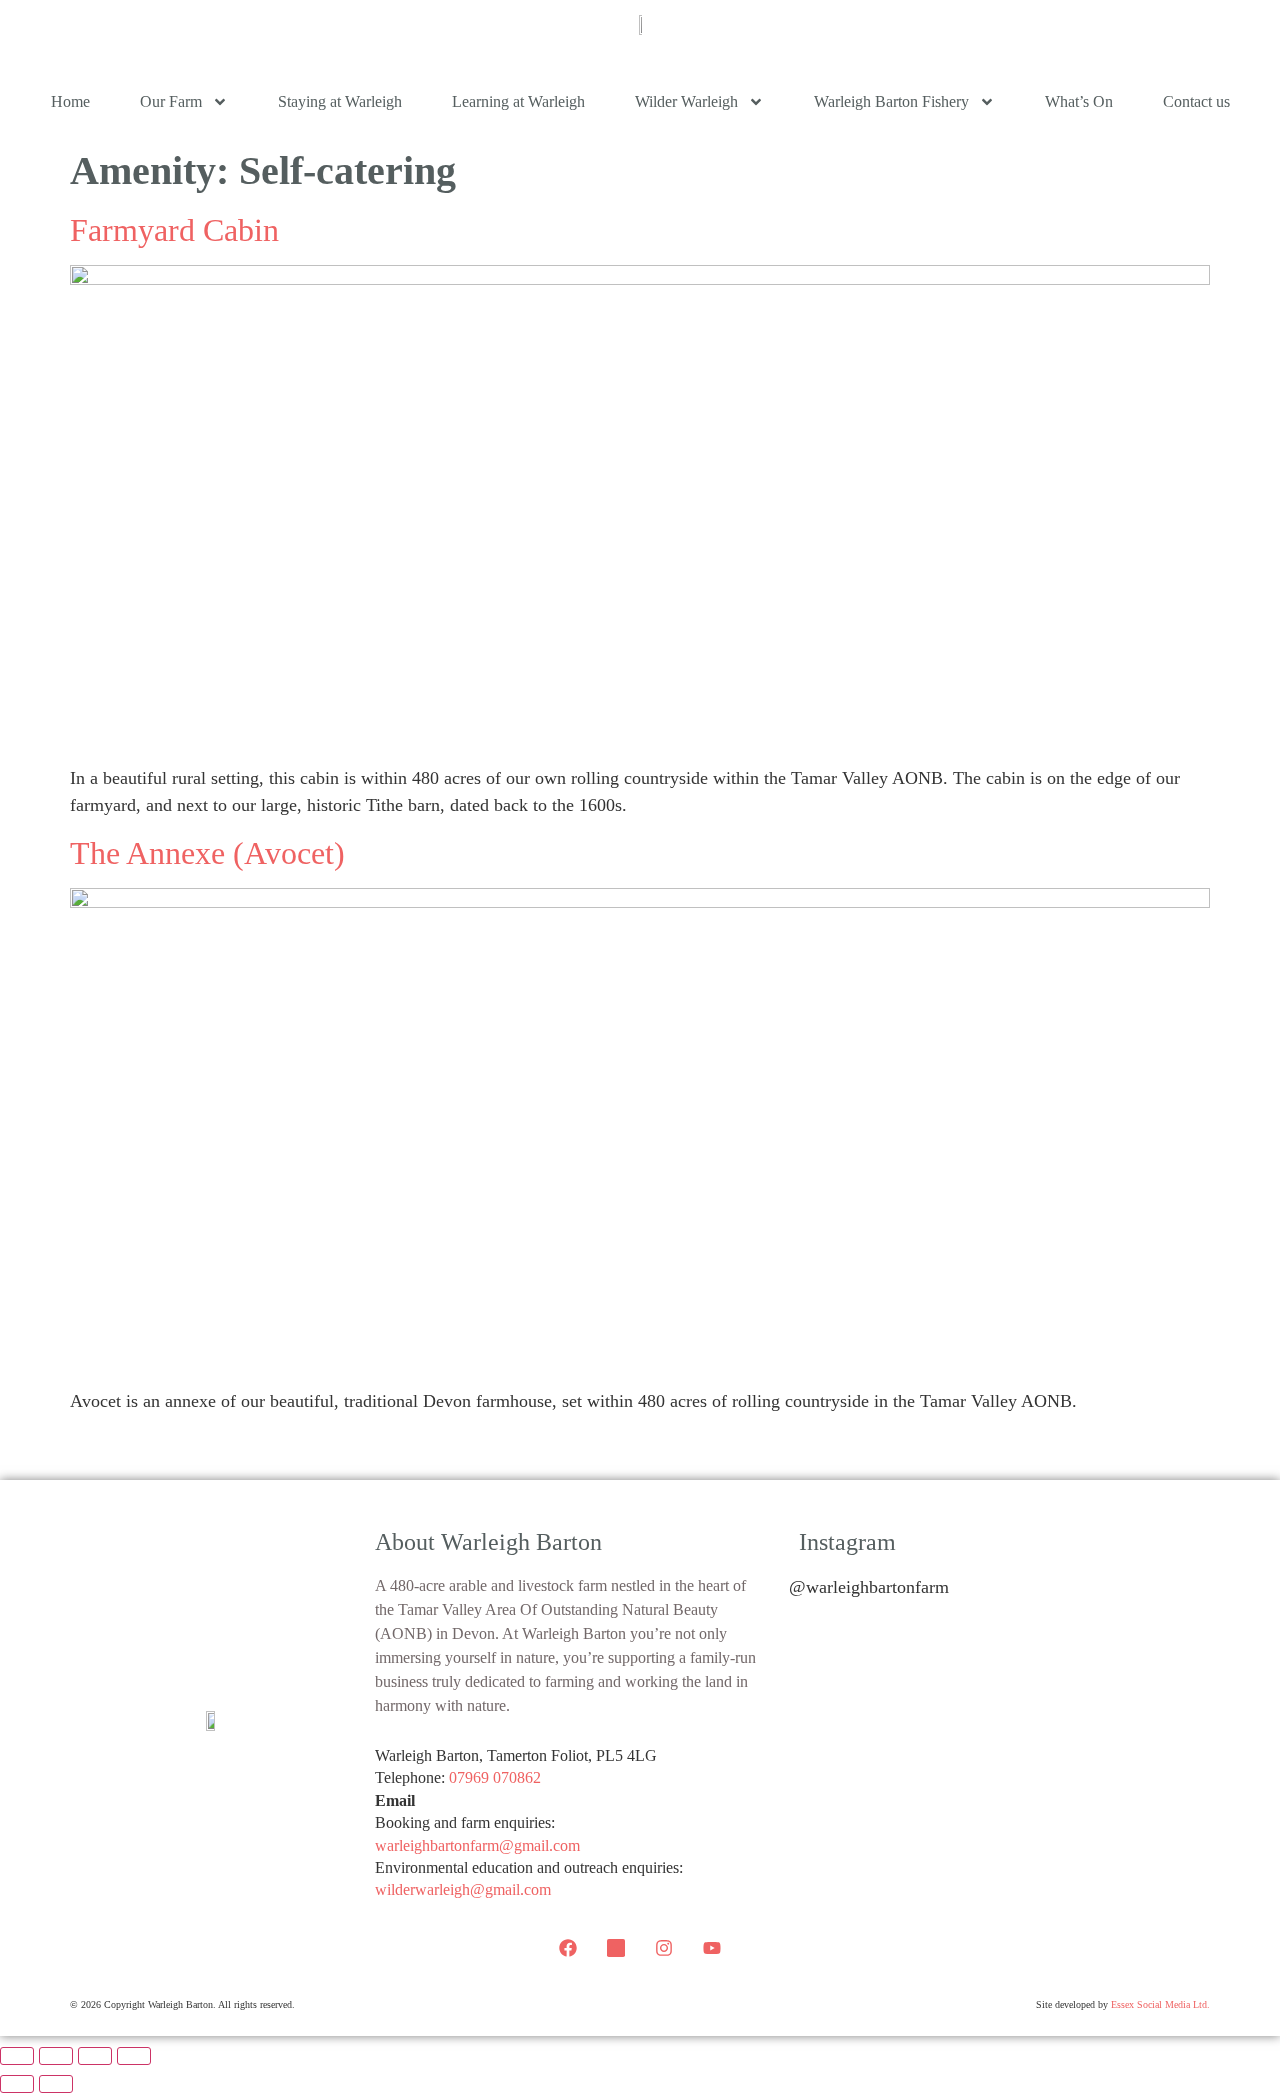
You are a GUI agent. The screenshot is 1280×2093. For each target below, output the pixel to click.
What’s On (1079, 101)
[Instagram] (664, 1948)
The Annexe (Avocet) (207, 853)
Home (70, 101)
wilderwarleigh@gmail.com (463, 1889)
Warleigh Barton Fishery (891, 101)
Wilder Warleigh (686, 101)
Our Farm (171, 101)
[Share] (95, 2056)
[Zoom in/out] (17, 2056)
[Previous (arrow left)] (17, 2084)
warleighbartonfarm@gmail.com (477, 1845)
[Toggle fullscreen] (56, 2056)
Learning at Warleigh (518, 101)
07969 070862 (495, 1777)
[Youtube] (712, 1948)
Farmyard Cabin (174, 230)
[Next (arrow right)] (56, 2084)
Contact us (1196, 101)
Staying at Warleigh (340, 101)
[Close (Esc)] (134, 2056)
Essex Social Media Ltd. (1160, 2004)
